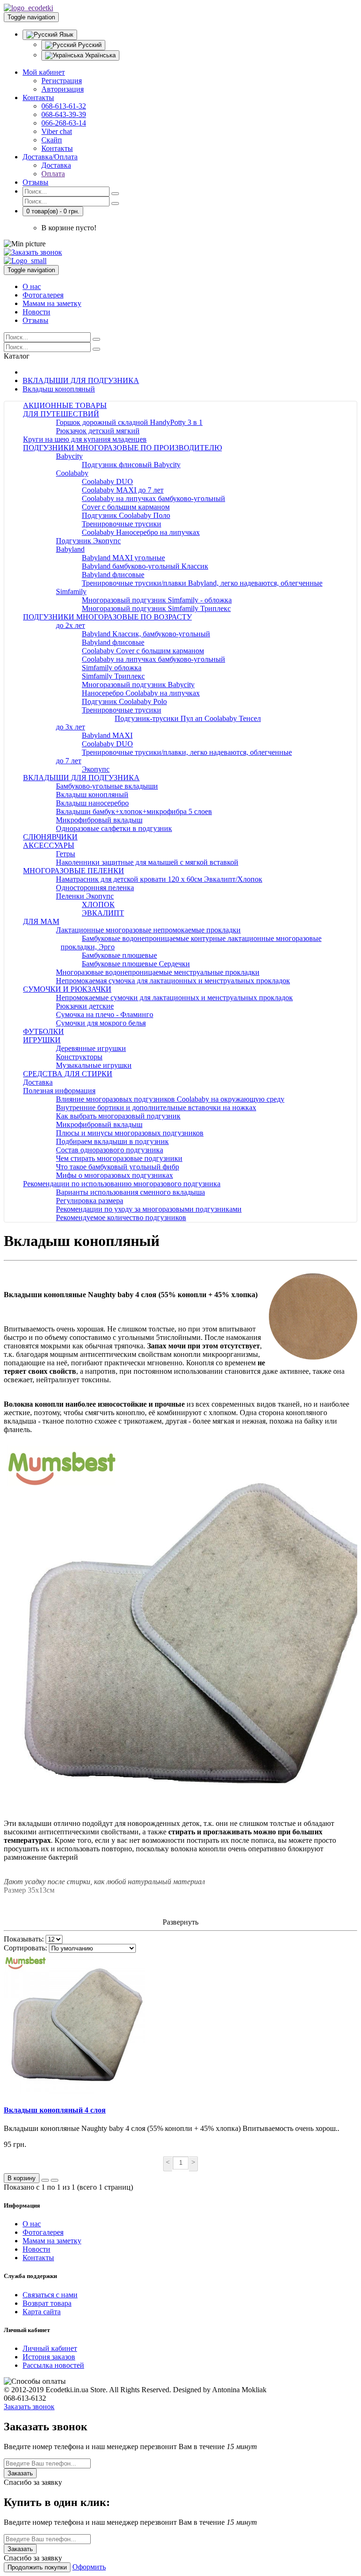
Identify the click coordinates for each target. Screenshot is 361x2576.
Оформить (89, 2567)
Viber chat (57, 131)
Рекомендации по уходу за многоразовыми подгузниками (149, 1209)
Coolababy (72, 473)
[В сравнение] (55, 2180)
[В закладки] (45, 2180)
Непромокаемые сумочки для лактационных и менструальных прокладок (174, 998)
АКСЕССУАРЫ (49, 845)
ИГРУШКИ (42, 1040)
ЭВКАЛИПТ (103, 913)
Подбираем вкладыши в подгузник (112, 1141)
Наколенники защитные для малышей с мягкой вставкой (147, 862)
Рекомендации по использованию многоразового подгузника (122, 1184)
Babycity (69, 456)
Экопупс (96, 769)
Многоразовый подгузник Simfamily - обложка (157, 600)
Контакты (38, 98)
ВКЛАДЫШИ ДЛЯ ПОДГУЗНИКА (81, 380)
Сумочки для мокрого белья (101, 1023)
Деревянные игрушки (91, 1048)
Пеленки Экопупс (85, 896)
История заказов (49, 2357)
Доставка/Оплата (50, 157)
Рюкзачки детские (85, 1006)
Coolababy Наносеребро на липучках (141, 532)
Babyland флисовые (113, 575)
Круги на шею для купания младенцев (85, 439)
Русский (89, 45)
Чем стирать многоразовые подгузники (119, 1158)
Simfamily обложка (112, 668)
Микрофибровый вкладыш (99, 820)
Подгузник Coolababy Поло (126, 515)
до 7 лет (69, 761)
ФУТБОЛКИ (43, 1031)
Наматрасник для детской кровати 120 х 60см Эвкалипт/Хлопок (159, 879)
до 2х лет (71, 625)
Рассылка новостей (53, 2365)
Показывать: (24, 1939)
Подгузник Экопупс (88, 541)
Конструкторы (79, 1057)
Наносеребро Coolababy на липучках (141, 693)
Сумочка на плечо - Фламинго (105, 1014)
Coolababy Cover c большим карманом (143, 651)
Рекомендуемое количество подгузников (121, 1218)
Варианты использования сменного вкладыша (130, 1192)
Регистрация (62, 81)
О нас (32, 286)
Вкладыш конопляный (59, 389)
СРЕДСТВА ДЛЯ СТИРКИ (68, 1074)
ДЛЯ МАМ (41, 921)
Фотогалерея (43, 295)
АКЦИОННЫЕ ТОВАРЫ (65, 405)
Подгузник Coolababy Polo (124, 701)
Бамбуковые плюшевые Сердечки (136, 964)
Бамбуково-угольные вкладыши (107, 786)
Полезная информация (59, 1091)
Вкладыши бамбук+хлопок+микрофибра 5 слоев (134, 811)
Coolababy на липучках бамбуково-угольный (153, 498)
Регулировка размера (90, 1201)
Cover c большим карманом (126, 507)
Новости (36, 312)
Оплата (53, 174)
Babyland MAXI (107, 735)
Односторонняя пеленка (95, 888)
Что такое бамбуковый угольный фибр (118, 1167)
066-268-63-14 (64, 123)
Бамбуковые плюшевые (119, 955)
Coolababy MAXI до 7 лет (123, 490)
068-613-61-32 (64, 106)
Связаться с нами (50, 2295)
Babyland (70, 549)
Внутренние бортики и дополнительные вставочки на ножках (156, 1108)
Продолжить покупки (37, 2567)
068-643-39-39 (64, 114)
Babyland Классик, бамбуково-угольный (146, 634)
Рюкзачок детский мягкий (98, 431)
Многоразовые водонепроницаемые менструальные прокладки (158, 972)
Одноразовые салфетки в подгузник (114, 828)
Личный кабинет (50, 2348)
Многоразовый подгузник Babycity (138, 685)
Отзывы (35, 182)
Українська (99, 55)
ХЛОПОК (98, 904)
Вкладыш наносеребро (92, 803)
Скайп (52, 140)
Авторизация (63, 89)
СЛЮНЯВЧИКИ (50, 837)
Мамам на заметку (52, 303)
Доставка (56, 165)
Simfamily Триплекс (113, 676)
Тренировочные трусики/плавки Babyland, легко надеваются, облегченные (202, 583)
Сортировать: (25, 1948)
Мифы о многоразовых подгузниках (114, 1175)
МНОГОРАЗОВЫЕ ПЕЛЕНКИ (74, 871)
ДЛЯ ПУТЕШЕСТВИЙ (61, 414)
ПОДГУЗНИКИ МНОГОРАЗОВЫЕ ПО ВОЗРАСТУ (107, 617)
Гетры (66, 854)
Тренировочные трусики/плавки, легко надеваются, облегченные (187, 752)
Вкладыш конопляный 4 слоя (55, 2110)
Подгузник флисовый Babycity (131, 465)
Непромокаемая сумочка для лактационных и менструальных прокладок (173, 981)
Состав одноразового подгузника (110, 1150)
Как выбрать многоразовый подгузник (118, 1116)
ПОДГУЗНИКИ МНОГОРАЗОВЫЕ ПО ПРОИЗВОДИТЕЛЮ (122, 448)
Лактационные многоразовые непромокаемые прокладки (148, 930)
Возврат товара (47, 2303)
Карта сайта (42, 2312)
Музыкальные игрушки (94, 1065)
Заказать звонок (29, 2407)
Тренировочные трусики (122, 524)
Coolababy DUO (107, 482)
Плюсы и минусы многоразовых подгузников (130, 1133)
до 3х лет (71, 727)
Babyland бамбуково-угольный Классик (145, 566)
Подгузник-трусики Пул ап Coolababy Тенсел (188, 718)
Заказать (20, 2473)
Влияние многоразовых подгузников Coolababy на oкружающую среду (170, 1099)
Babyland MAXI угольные (123, 558)
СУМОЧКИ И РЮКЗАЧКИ (67, 989)
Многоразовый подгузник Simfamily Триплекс (156, 608)
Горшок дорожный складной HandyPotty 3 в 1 (129, 422)
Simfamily (71, 591)
